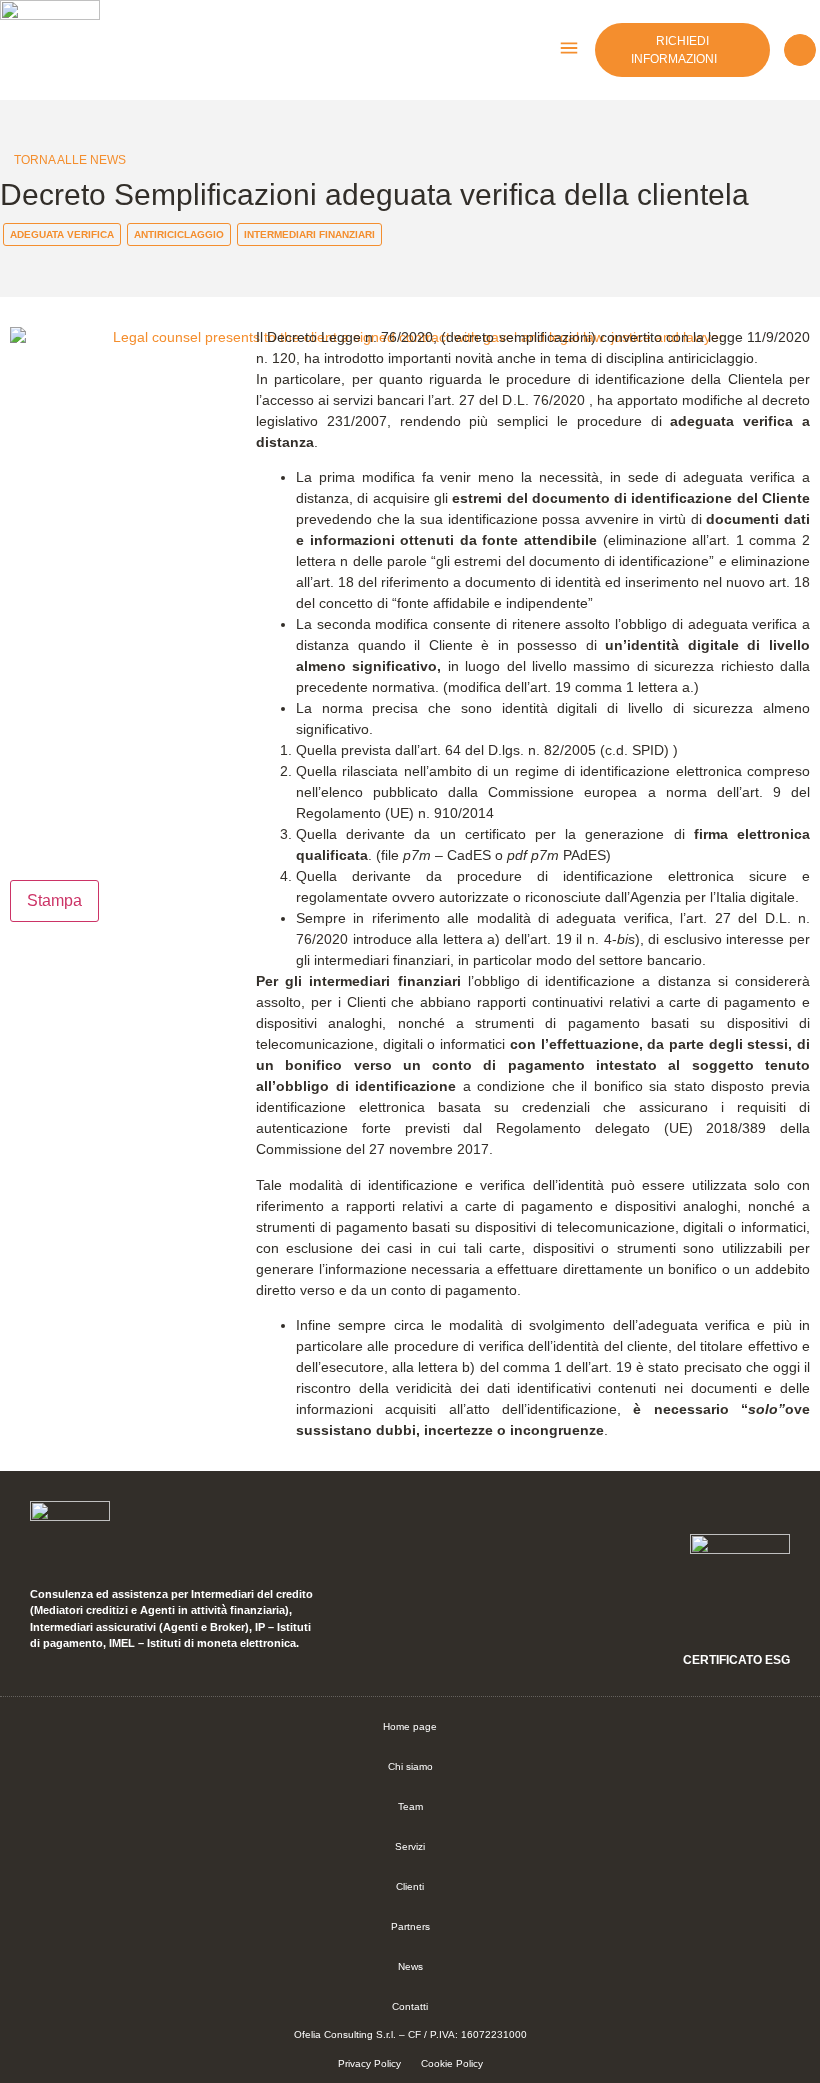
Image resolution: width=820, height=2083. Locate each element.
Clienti (410, 1886)
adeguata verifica (62, 234)
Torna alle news (70, 160)
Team (410, 1806)
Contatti (410, 2006)
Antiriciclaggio (179, 234)
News (410, 1966)
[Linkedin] (800, 50)
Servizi (410, 1846)
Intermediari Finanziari (309, 234)
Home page (410, 1726)
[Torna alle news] (5, 159)
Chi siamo (410, 1766)
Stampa (54, 900)
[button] (568, 50)
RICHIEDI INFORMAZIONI (674, 50)
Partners (410, 1926)
